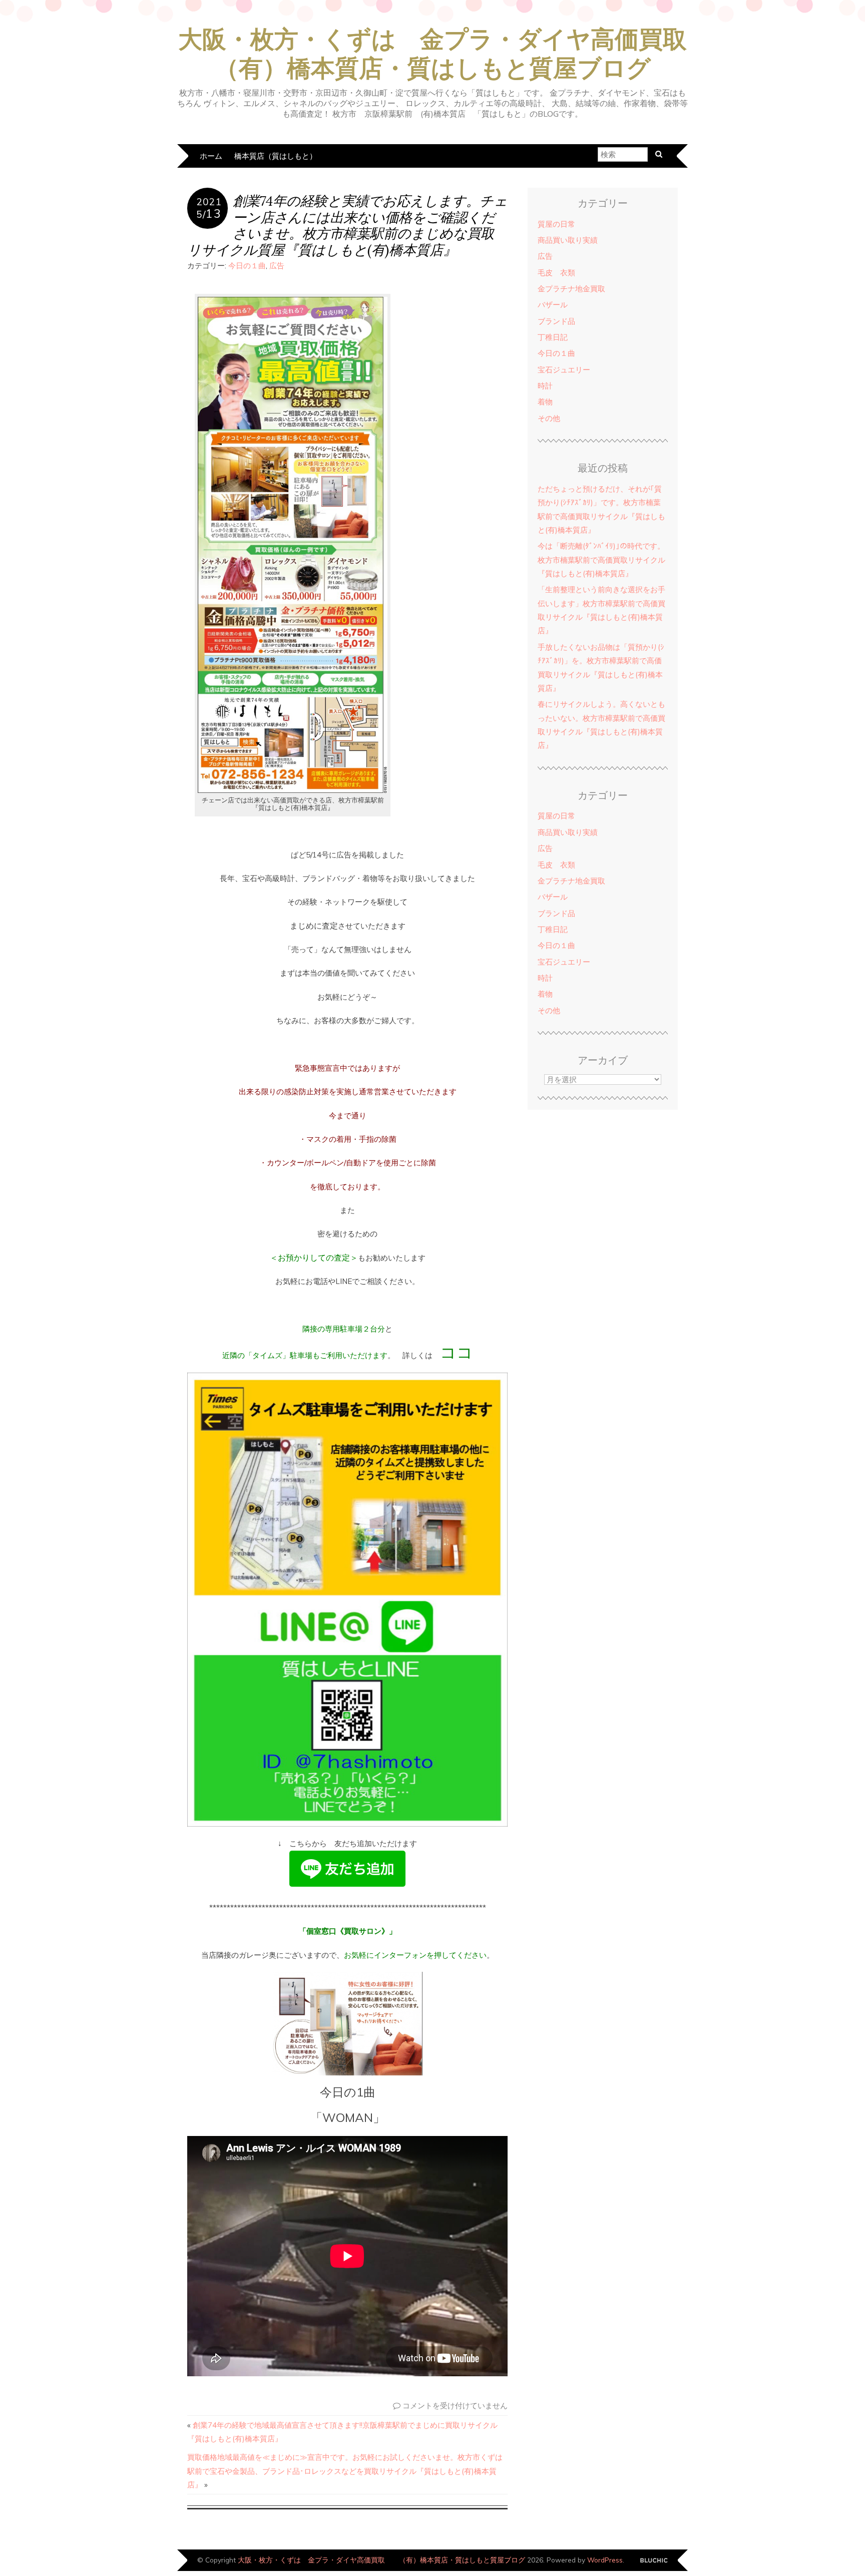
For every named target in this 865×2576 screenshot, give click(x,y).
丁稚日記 (553, 337)
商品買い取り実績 (568, 240)
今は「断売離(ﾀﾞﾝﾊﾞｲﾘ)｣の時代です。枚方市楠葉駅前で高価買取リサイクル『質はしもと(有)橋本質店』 (601, 560)
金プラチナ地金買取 (571, 289)
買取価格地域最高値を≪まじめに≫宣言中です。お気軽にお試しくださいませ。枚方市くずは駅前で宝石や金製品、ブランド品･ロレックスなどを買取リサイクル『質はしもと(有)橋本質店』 (345, 2471)
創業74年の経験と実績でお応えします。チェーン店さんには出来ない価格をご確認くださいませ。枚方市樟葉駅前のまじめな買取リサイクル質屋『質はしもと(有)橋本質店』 (347, 225)
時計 (545, 386)
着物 (545, 402)
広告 (277, 266)
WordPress (605, 2560)
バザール (553, 305)
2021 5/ (209, 208)
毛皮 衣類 (556, 273)
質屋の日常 (556, 224)
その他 (549, 418)
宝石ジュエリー (564, 370)
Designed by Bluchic (654, 2561)
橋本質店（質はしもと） (276, 156)
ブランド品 (556, 321)
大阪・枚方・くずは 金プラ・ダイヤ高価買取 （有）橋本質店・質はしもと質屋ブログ (381, 2560)
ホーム (211, 156)
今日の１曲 (247, 266)
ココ (457, 1352)
